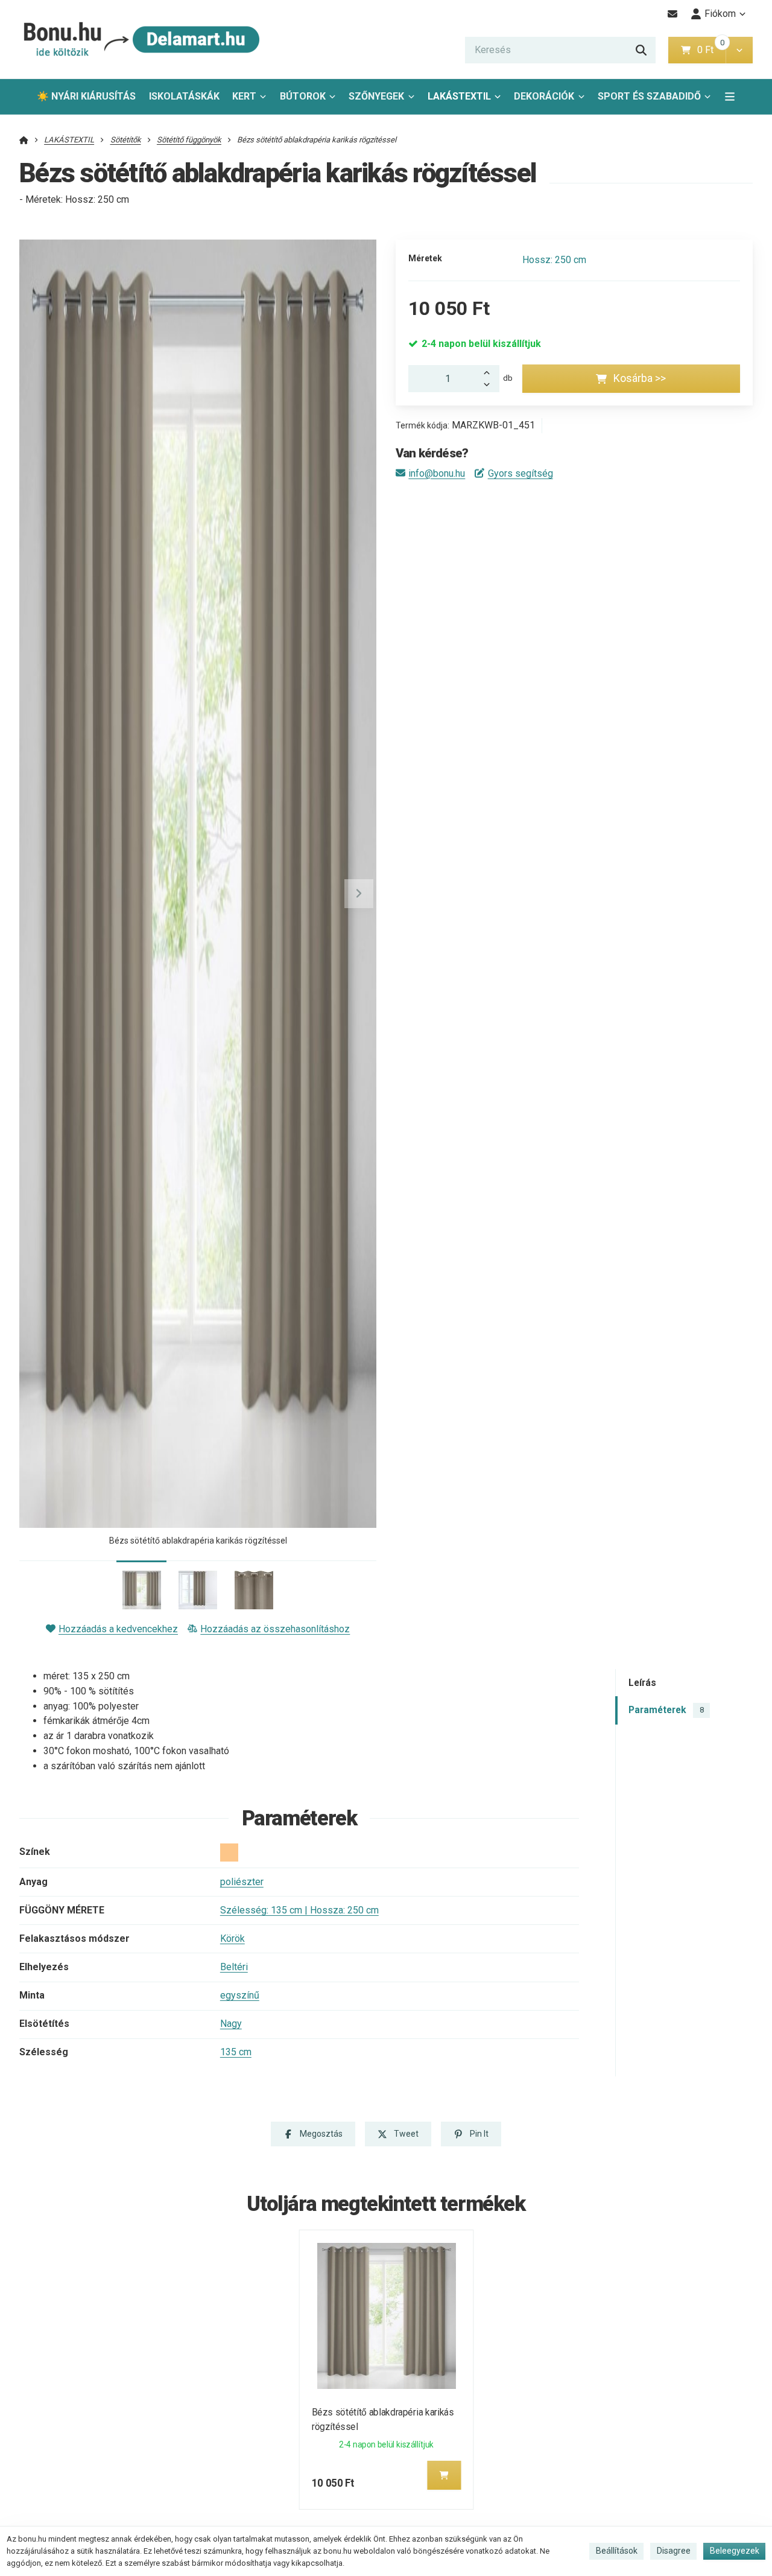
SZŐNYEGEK (376, 96)
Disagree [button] (674, 2551)
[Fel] (490, 372)
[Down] (490, 386)
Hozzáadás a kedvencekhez (118, 1629)
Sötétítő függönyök (189, 140)
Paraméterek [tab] (666, 1710)
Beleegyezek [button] (735, 2551)
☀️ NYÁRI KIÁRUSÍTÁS (86, 96)
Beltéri (234, 1967)
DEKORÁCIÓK (544, 96)
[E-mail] (673, 14)
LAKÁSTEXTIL (459, 96)
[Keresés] (641, 50)
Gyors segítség (520, 473)
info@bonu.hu (437, 473)
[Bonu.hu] (140, 40)
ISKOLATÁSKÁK (184, 96)
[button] (739, 50)
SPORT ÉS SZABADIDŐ (649, 96)
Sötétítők (126, 140)
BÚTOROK (303, 96)
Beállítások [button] (617, 2551)
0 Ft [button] (711, 50)
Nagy (231, 2024)
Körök (233, 1938)
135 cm (236, 2052)
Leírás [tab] (642, 1683)
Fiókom (720, 14)
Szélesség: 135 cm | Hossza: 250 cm (299, 1910)
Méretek (425, 258)
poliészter (242, 1882)
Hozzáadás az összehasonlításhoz (275, 1629)
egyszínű (240, 1995)
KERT (244, 96)
